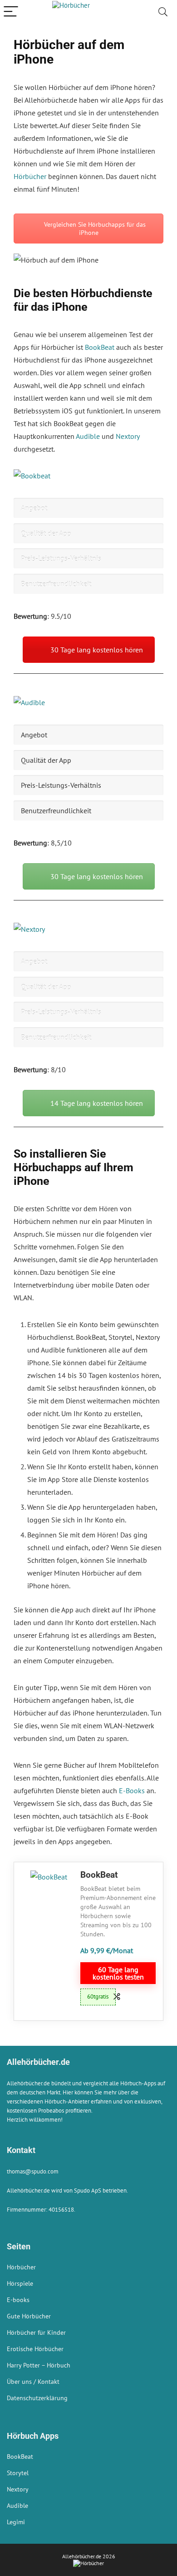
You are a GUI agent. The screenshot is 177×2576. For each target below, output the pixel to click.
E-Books (132, 1790)
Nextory (128, 436)
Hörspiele (20, 2283)
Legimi (16, 2522)
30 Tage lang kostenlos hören (97, 650)
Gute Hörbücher (29, 2316)
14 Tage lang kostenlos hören (97, 1103)
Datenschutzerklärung (37, 2398)
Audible (88, 436)
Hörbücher (30, 176)
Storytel (18, 2473)
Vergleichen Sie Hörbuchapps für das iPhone (94, 229)
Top (167, 2564)
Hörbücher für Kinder (36, 2332)
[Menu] (11, 12)
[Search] (163, 12)
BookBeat (100, 347)
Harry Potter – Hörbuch (39, 2365)
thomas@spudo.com (33, 2171)
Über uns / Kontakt (33, 2382)
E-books (18, 2300)
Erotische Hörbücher (35, 2349)
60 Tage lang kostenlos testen (118, 1973)
